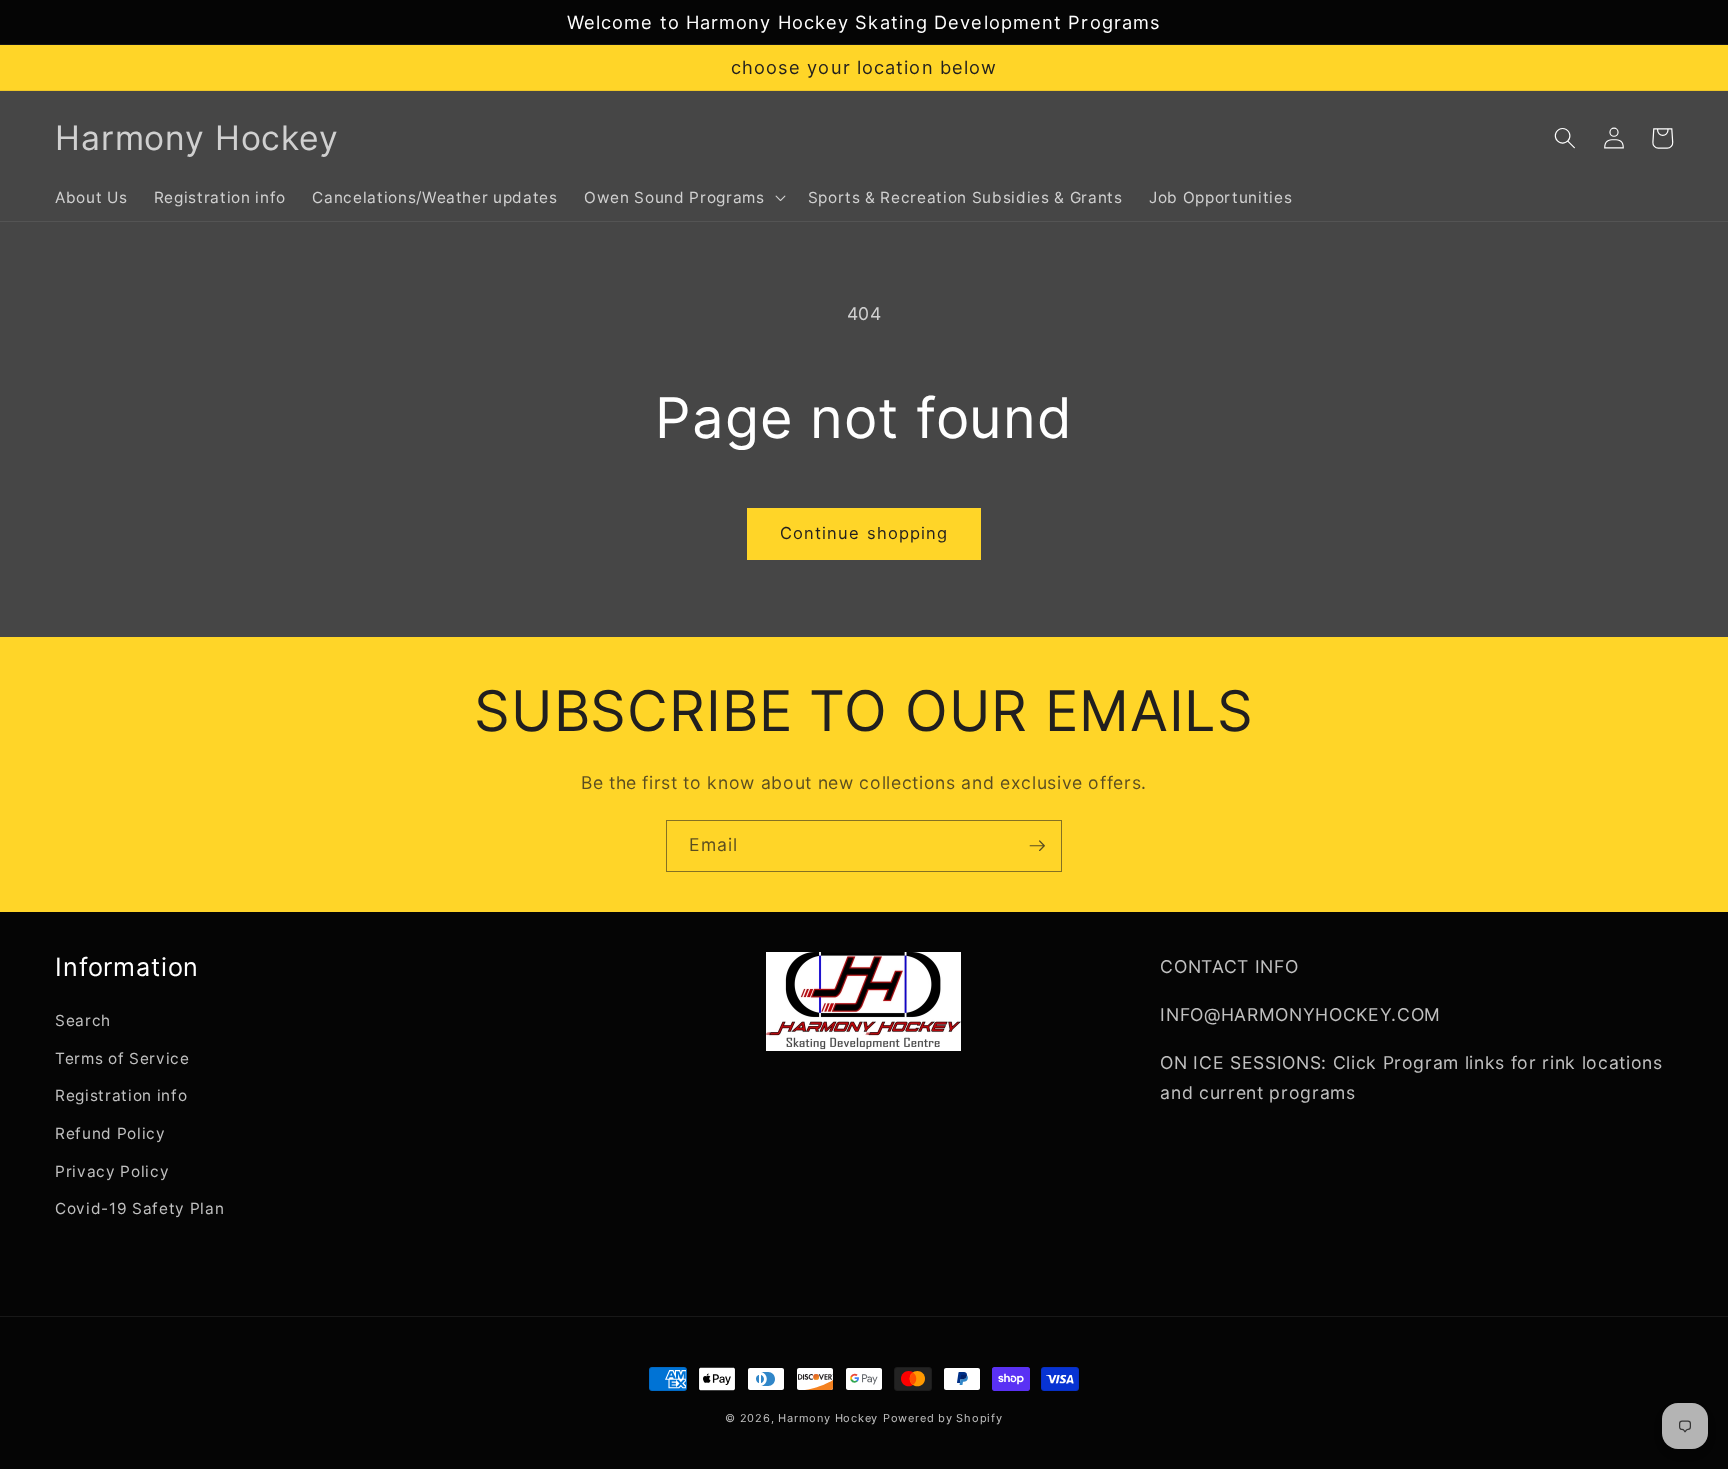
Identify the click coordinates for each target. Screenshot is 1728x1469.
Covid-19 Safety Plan (139, 1208)
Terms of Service (122, 1058)
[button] (682, 198)
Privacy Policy (112, 1171)
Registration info (121, 1095)
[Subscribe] (1037, 846)
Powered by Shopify (943, 1418)
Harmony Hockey (828, 1418)
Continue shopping (864, 533)
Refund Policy (110, 1133)
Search (83, 1020)
